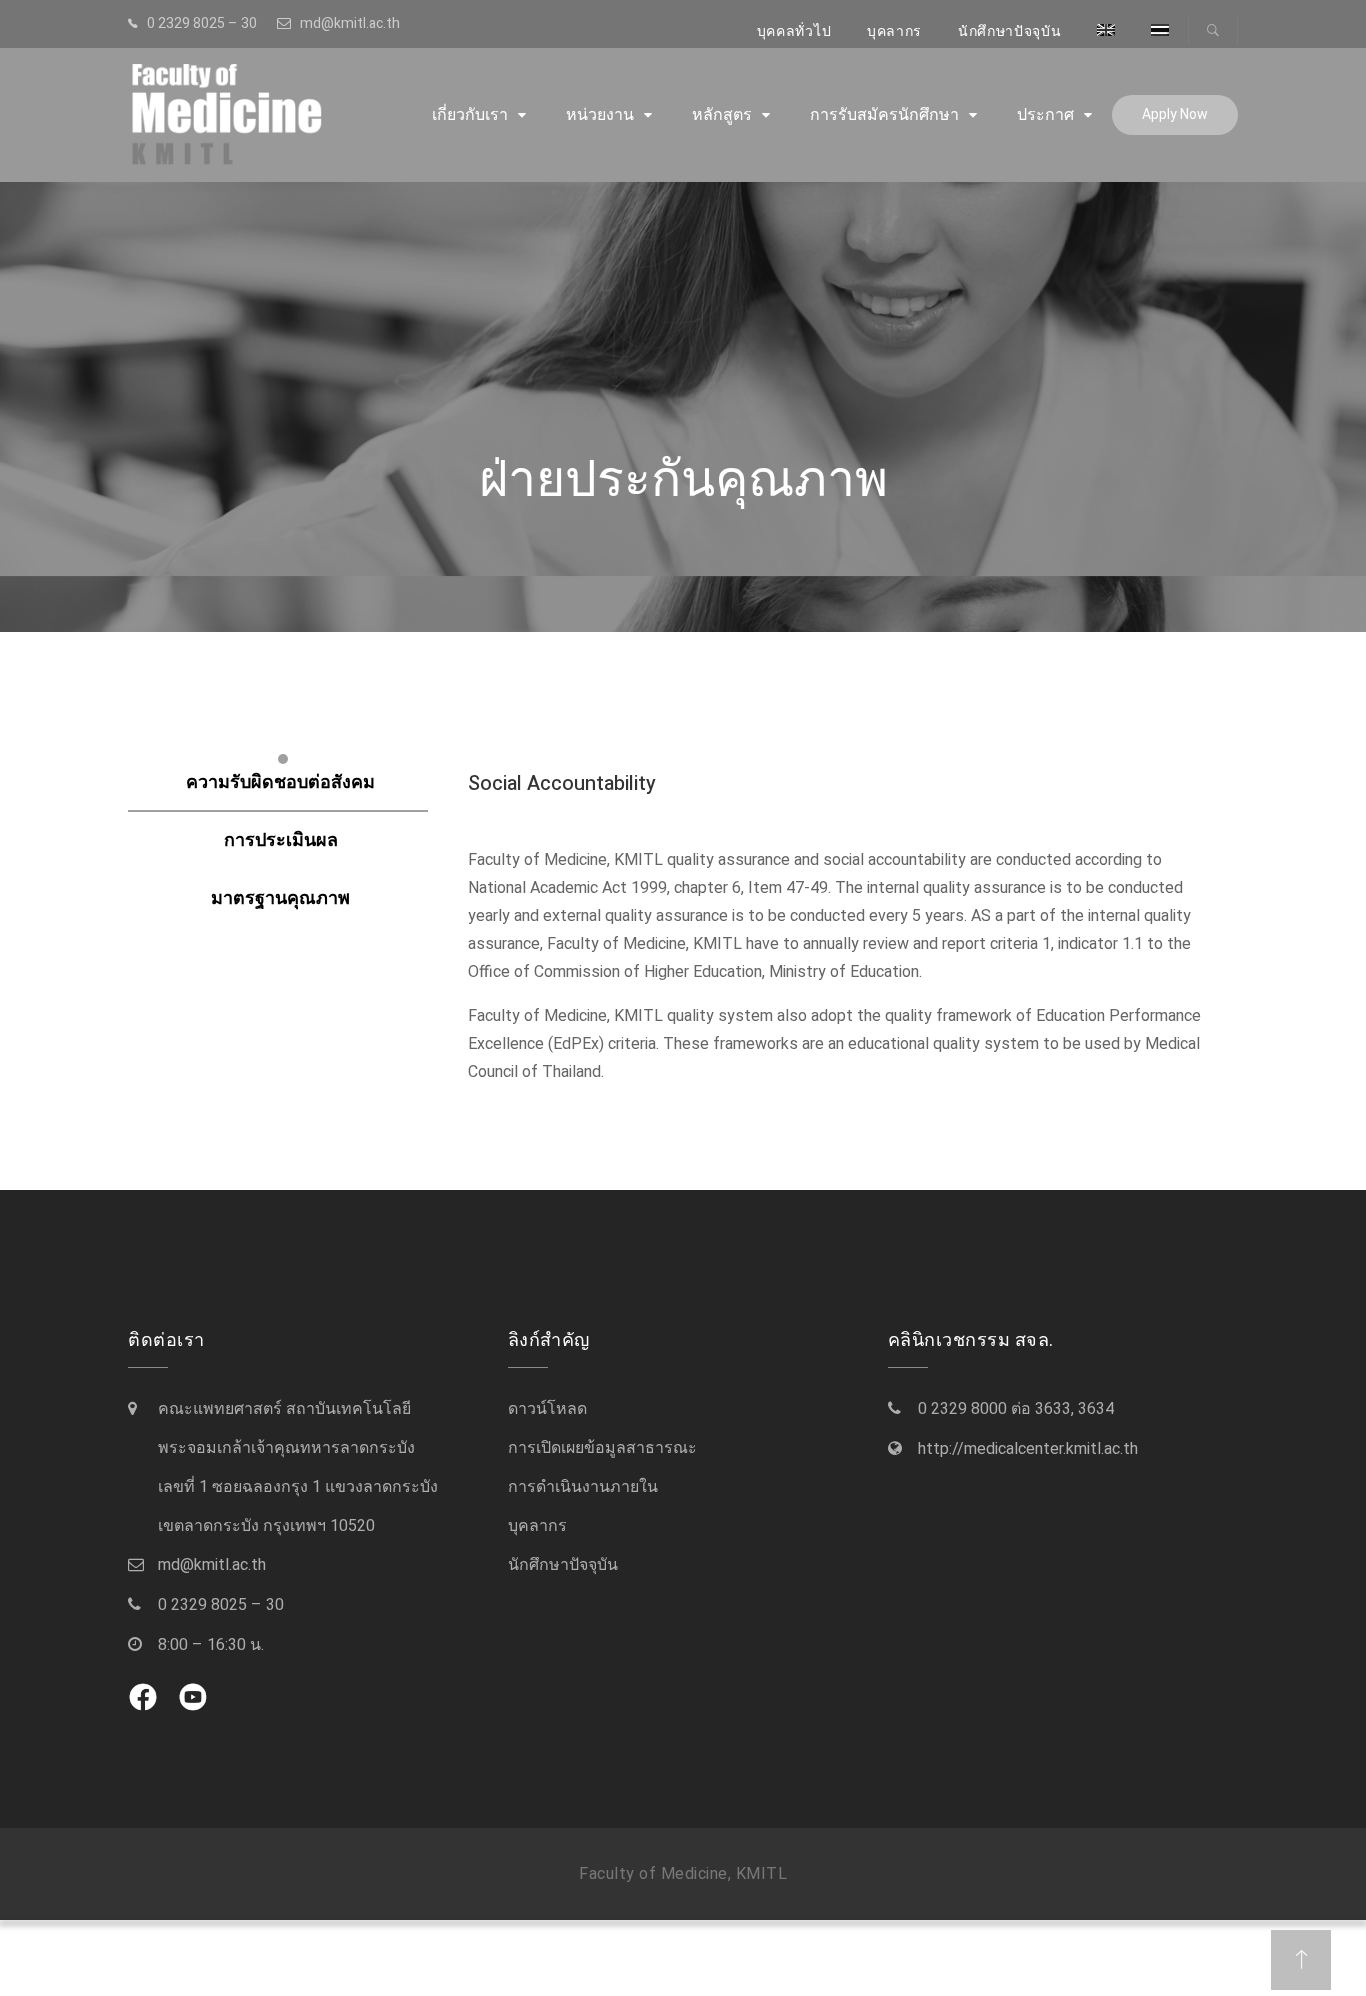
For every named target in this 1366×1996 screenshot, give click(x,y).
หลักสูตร (722, 114)
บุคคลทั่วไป (794, 31)
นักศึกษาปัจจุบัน (1010, 31)
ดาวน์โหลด (547, 1409)
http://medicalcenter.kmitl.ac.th (1028, 1449)
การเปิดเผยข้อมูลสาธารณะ (602, 1448)
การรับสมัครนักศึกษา (884, 114)
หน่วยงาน (600, 114)
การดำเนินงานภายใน (583, 1487)
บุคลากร (894, 31)
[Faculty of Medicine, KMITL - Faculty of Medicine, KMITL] (258, 115)
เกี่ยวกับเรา (470, 114)
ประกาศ (1045, 114)
